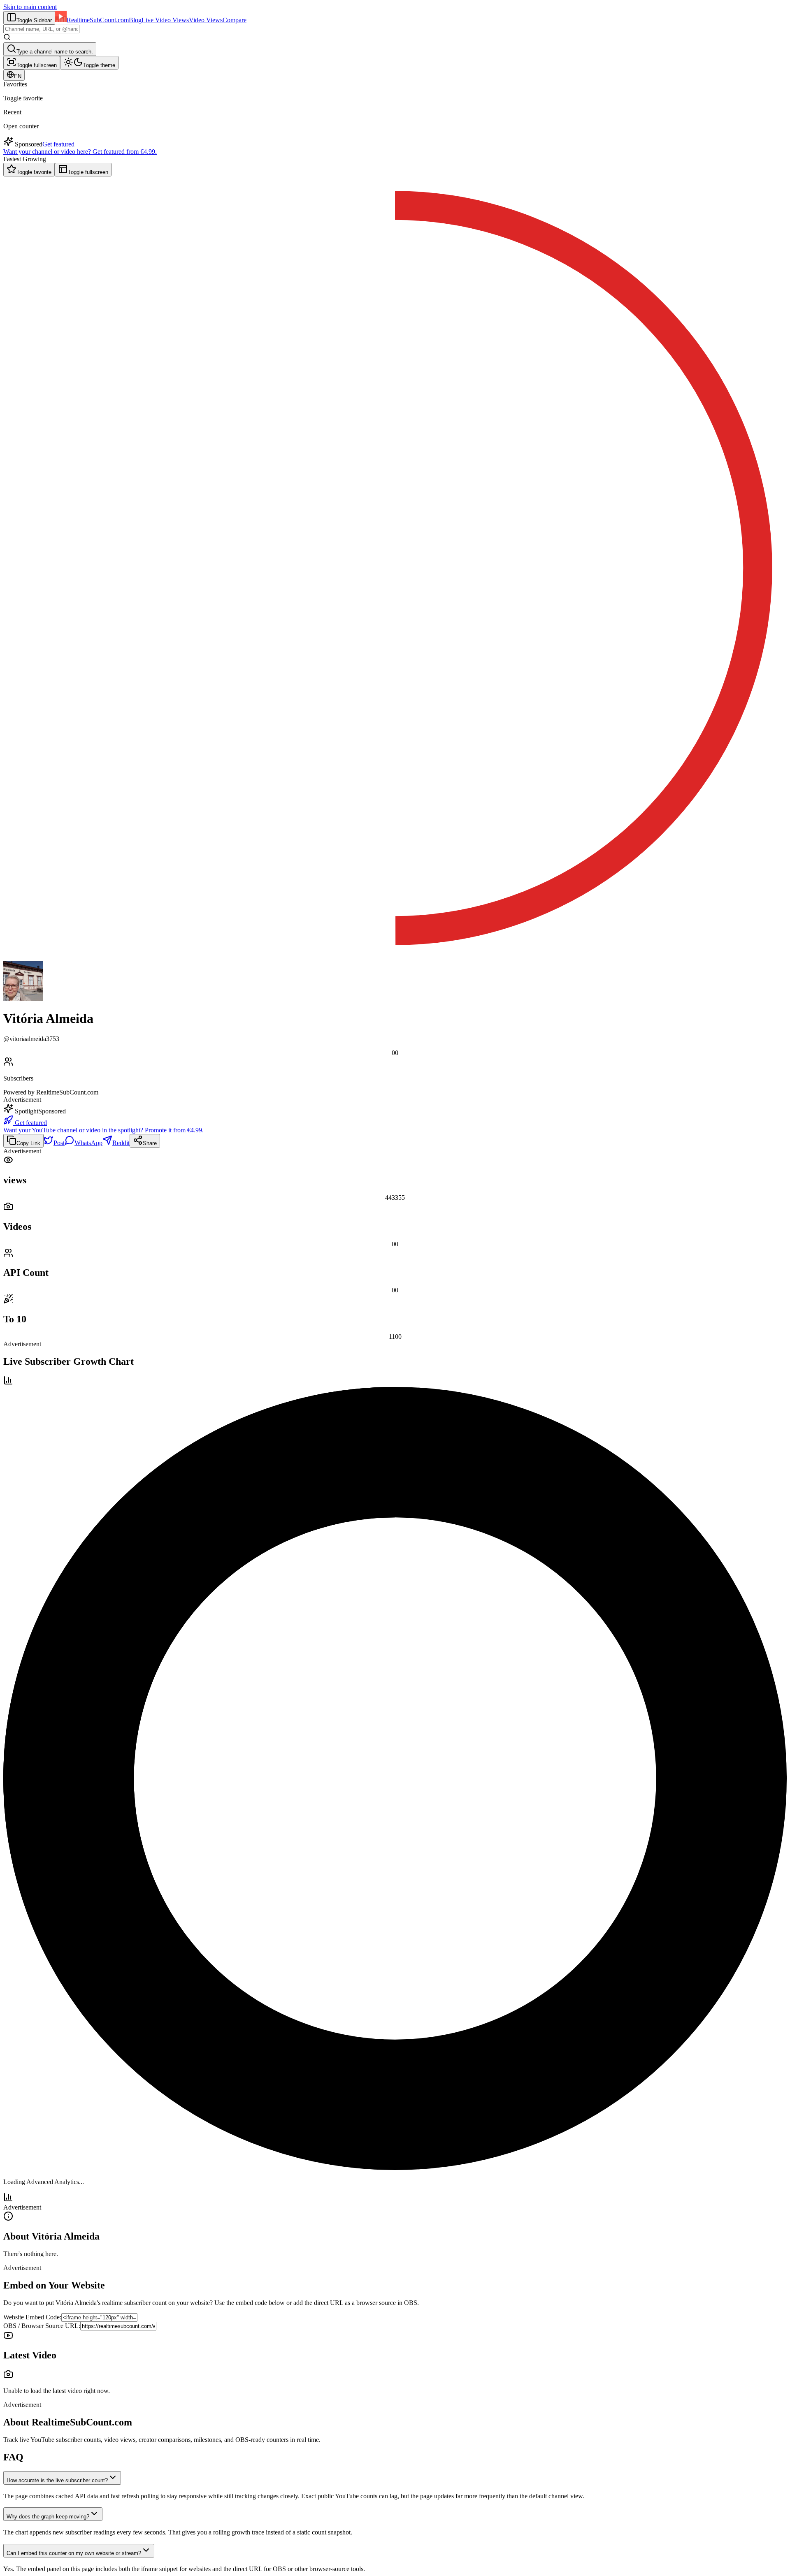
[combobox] (41, 29)
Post (59, 1143)
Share (150, 1143)
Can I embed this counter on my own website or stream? (74, 2553)
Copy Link (28, 1143)
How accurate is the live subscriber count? (57, 2480)
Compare (235, 20)
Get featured (58, 144)
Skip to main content (30, 7)
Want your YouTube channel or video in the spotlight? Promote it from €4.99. (103, 1130)
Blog (135, 20)
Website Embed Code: (32, 2317)
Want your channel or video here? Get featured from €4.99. (80, 152)
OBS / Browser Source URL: (42, 2326)
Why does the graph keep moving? (48, 2517)
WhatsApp (88, 1143)
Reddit (121, 1143)
